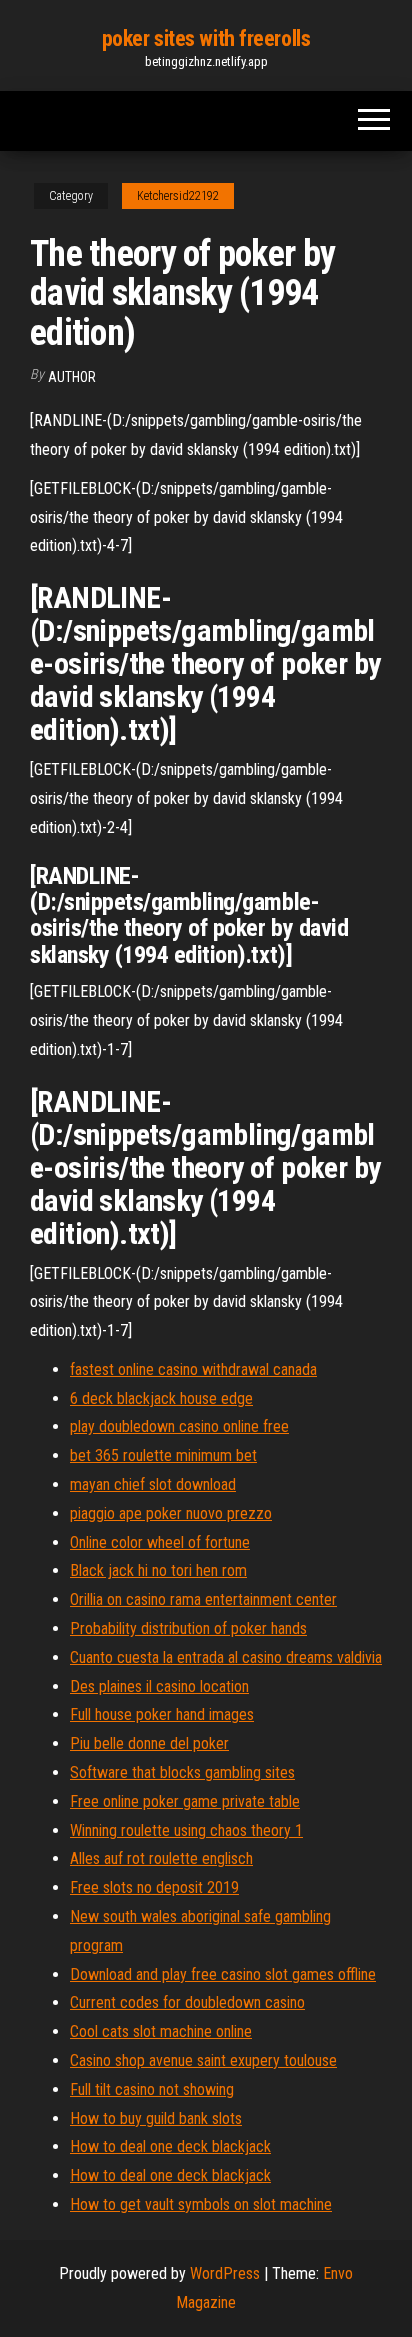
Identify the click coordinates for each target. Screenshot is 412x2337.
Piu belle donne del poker (149, 1743)
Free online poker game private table (185, 1801)
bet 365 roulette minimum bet (163, 1455)
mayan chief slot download (153, 1484)
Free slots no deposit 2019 (154, 1887)
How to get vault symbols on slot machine (201, 2204)
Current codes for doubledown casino (187, 2002)
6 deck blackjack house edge (161, 1398)
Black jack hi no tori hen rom (158, 1570)
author (72, 377)
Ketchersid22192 (178, 196)
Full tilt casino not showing (152, 2089)
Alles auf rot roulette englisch (161, 1858)
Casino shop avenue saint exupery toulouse (203, 2060)
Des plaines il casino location (159, 1686)
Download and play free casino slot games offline (223, 1974)
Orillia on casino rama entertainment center (203, 1599)
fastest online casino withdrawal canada (193, 1369)
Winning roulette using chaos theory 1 (186, 1830)
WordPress (225, 2273)
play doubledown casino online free (179, 1426)
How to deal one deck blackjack (170, 2146)
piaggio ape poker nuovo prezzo (171, 1513)
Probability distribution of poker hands (188, 1628)
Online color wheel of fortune (160, 1542)
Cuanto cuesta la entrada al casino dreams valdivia (226, 1657)
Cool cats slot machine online (161, 2031)
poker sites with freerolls (206, 38)
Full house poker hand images (162, 1714)
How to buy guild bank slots (156, 2118)
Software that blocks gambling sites (182, 1772)
